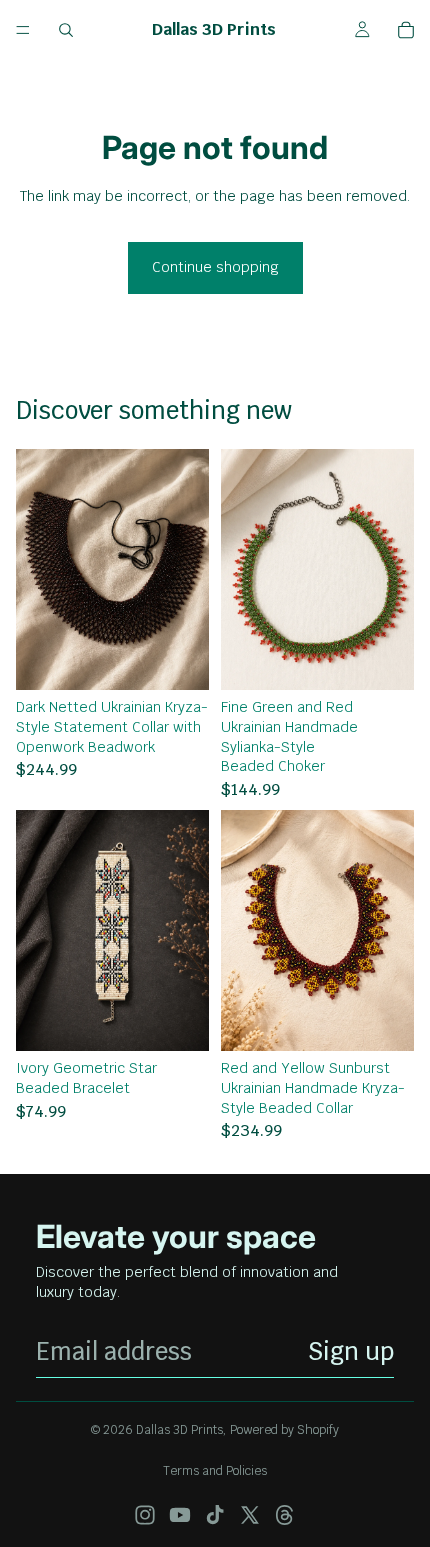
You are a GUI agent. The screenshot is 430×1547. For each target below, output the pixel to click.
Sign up (351, 1351)
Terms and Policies (215, 1471)
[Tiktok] (215, 1515)
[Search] (66, 30)
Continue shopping (215, 267)
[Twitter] (250, 1515)
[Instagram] (145, 1515)
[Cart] (406, 30)
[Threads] (285, 1515)
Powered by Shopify (284, 1430)
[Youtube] (180, 1515)
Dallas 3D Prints (179, 1430)
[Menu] (23, 30)
